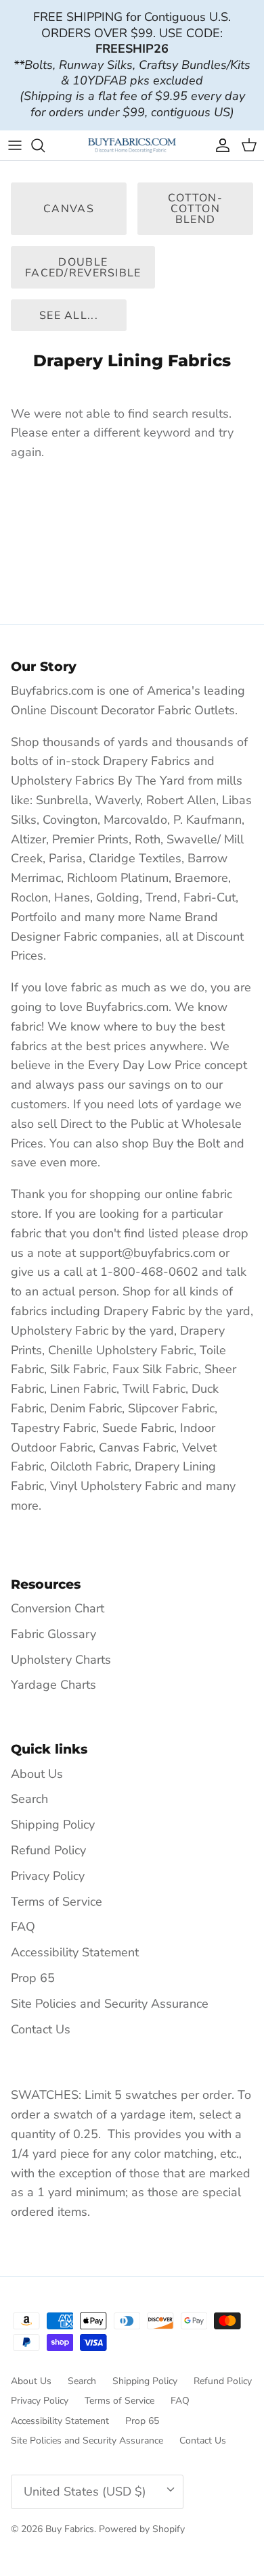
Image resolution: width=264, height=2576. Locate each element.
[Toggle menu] (15, 145)
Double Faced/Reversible (83, 268)
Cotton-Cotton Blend (195, 209)
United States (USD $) (85, 2492)
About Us (37, 1774)
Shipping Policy (53, 1825)
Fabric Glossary (53, 1634)
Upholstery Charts (61, 1660)
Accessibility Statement (75, 1952)
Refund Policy (48, 1850)
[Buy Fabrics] (132, 145)
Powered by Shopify (142, 2529)
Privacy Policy (48, 1876)
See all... (69, 316)
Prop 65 (33, 1978)
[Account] (219, 145)
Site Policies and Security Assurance (110, 2004)
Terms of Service (57, 1902)
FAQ (23, 1927)
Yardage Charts (53, 1685)
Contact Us (41, 2029)
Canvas (69, 209)
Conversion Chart (58, 1608)
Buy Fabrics (70, 2529)
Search (29, 1799)
